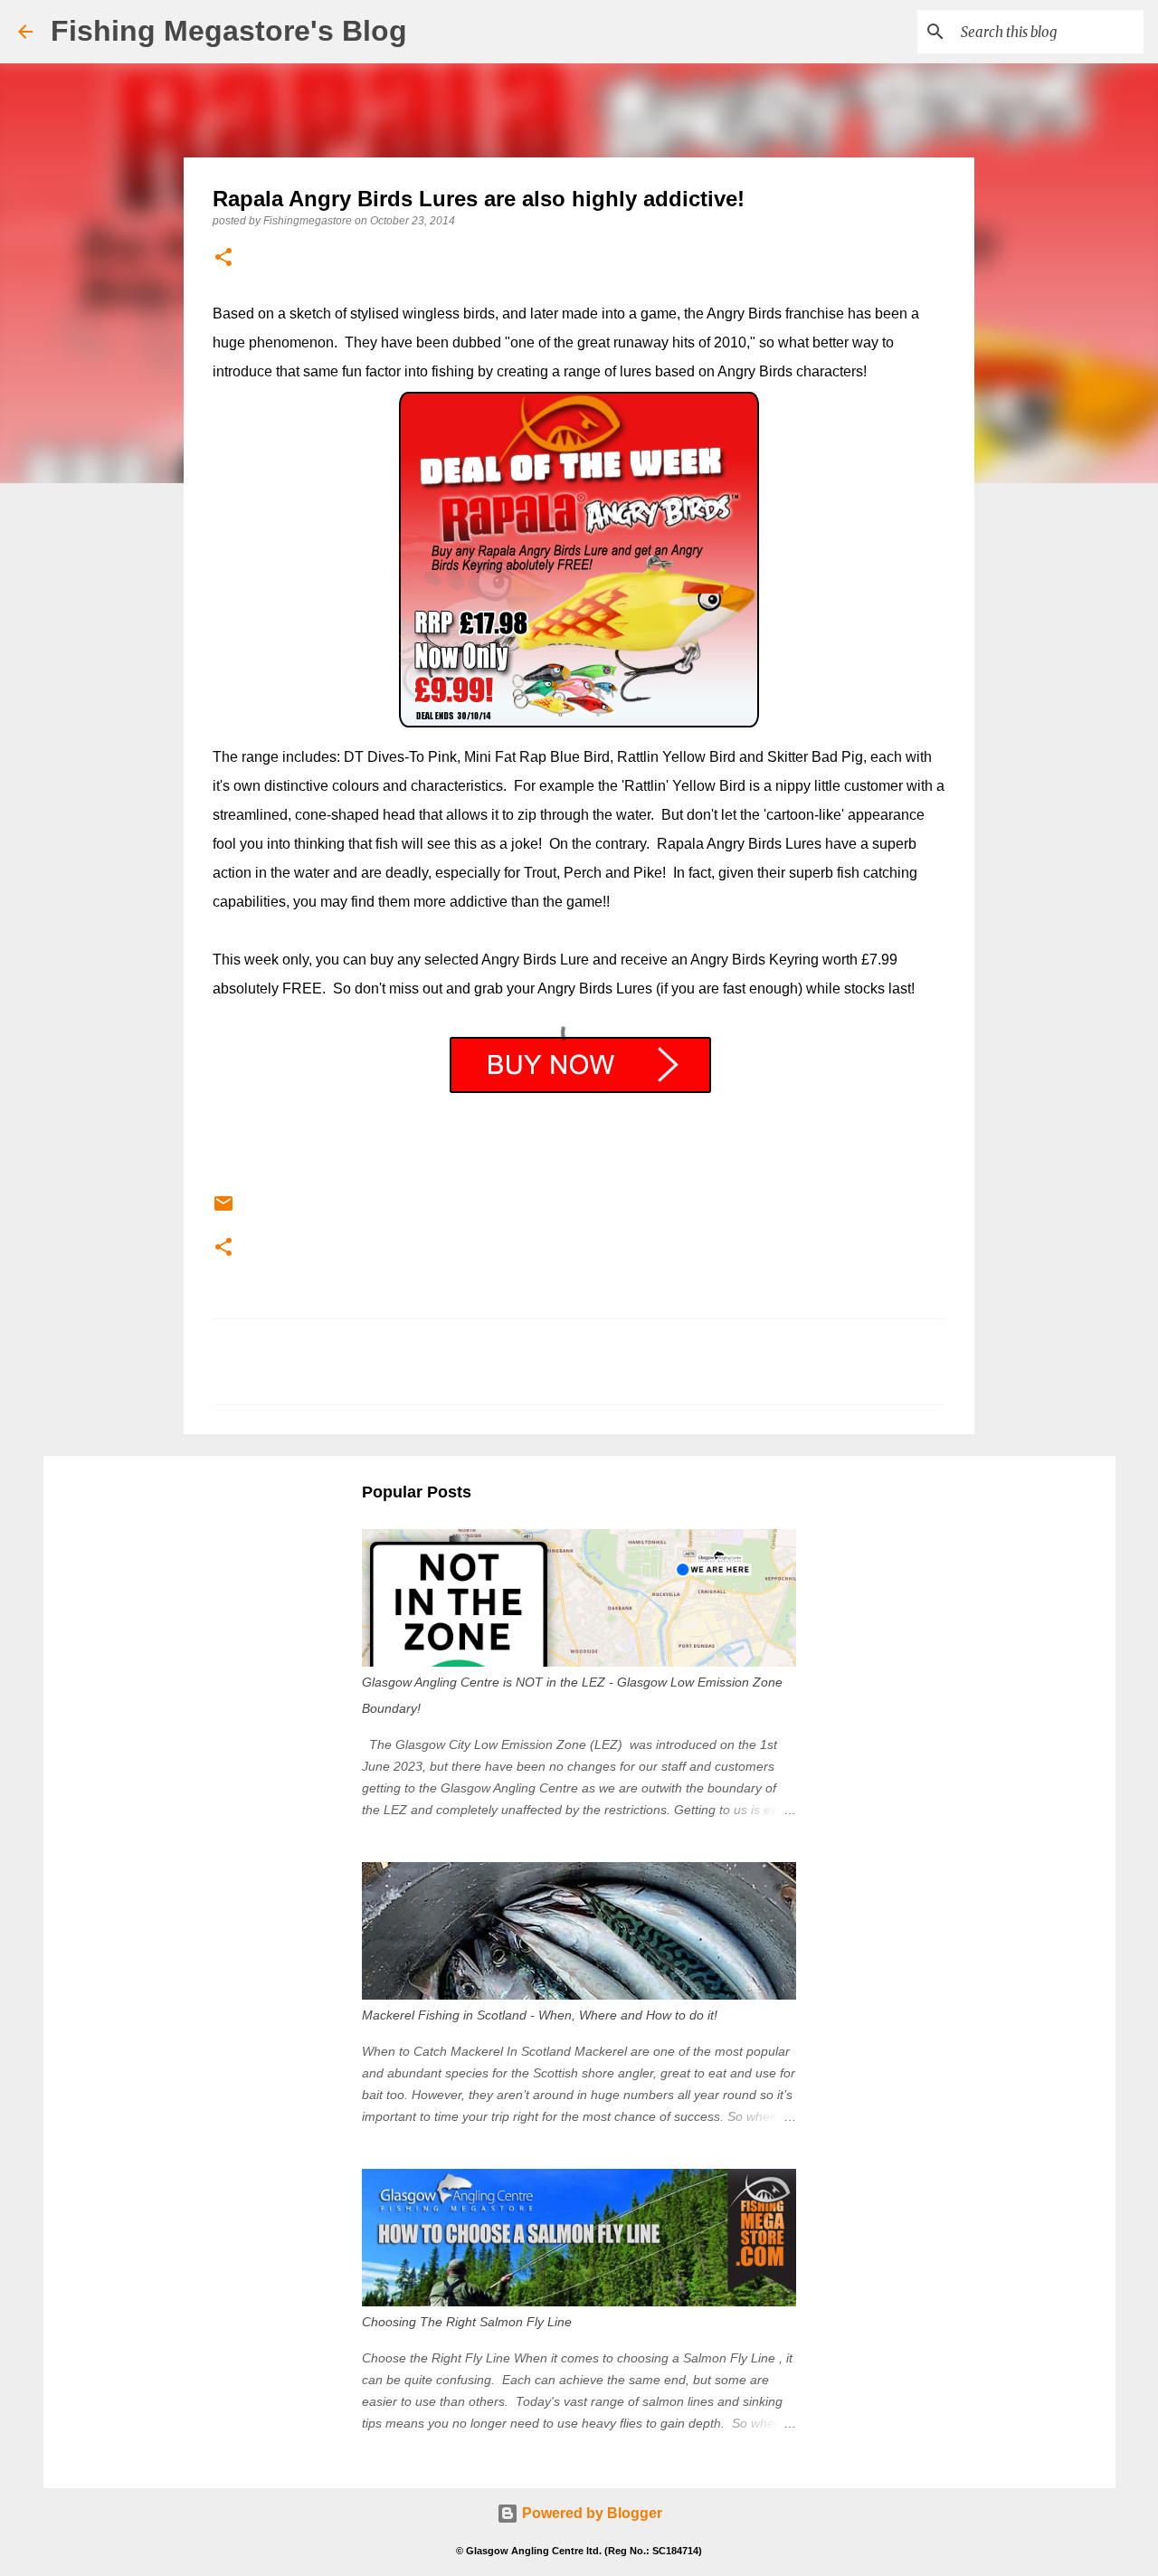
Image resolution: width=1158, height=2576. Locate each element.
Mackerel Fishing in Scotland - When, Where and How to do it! (540, 2015)
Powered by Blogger (590, 2513)
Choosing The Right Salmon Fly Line (467, 2322)
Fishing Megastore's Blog (229, 31)
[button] (223, 258)
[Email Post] (223, 1211)
